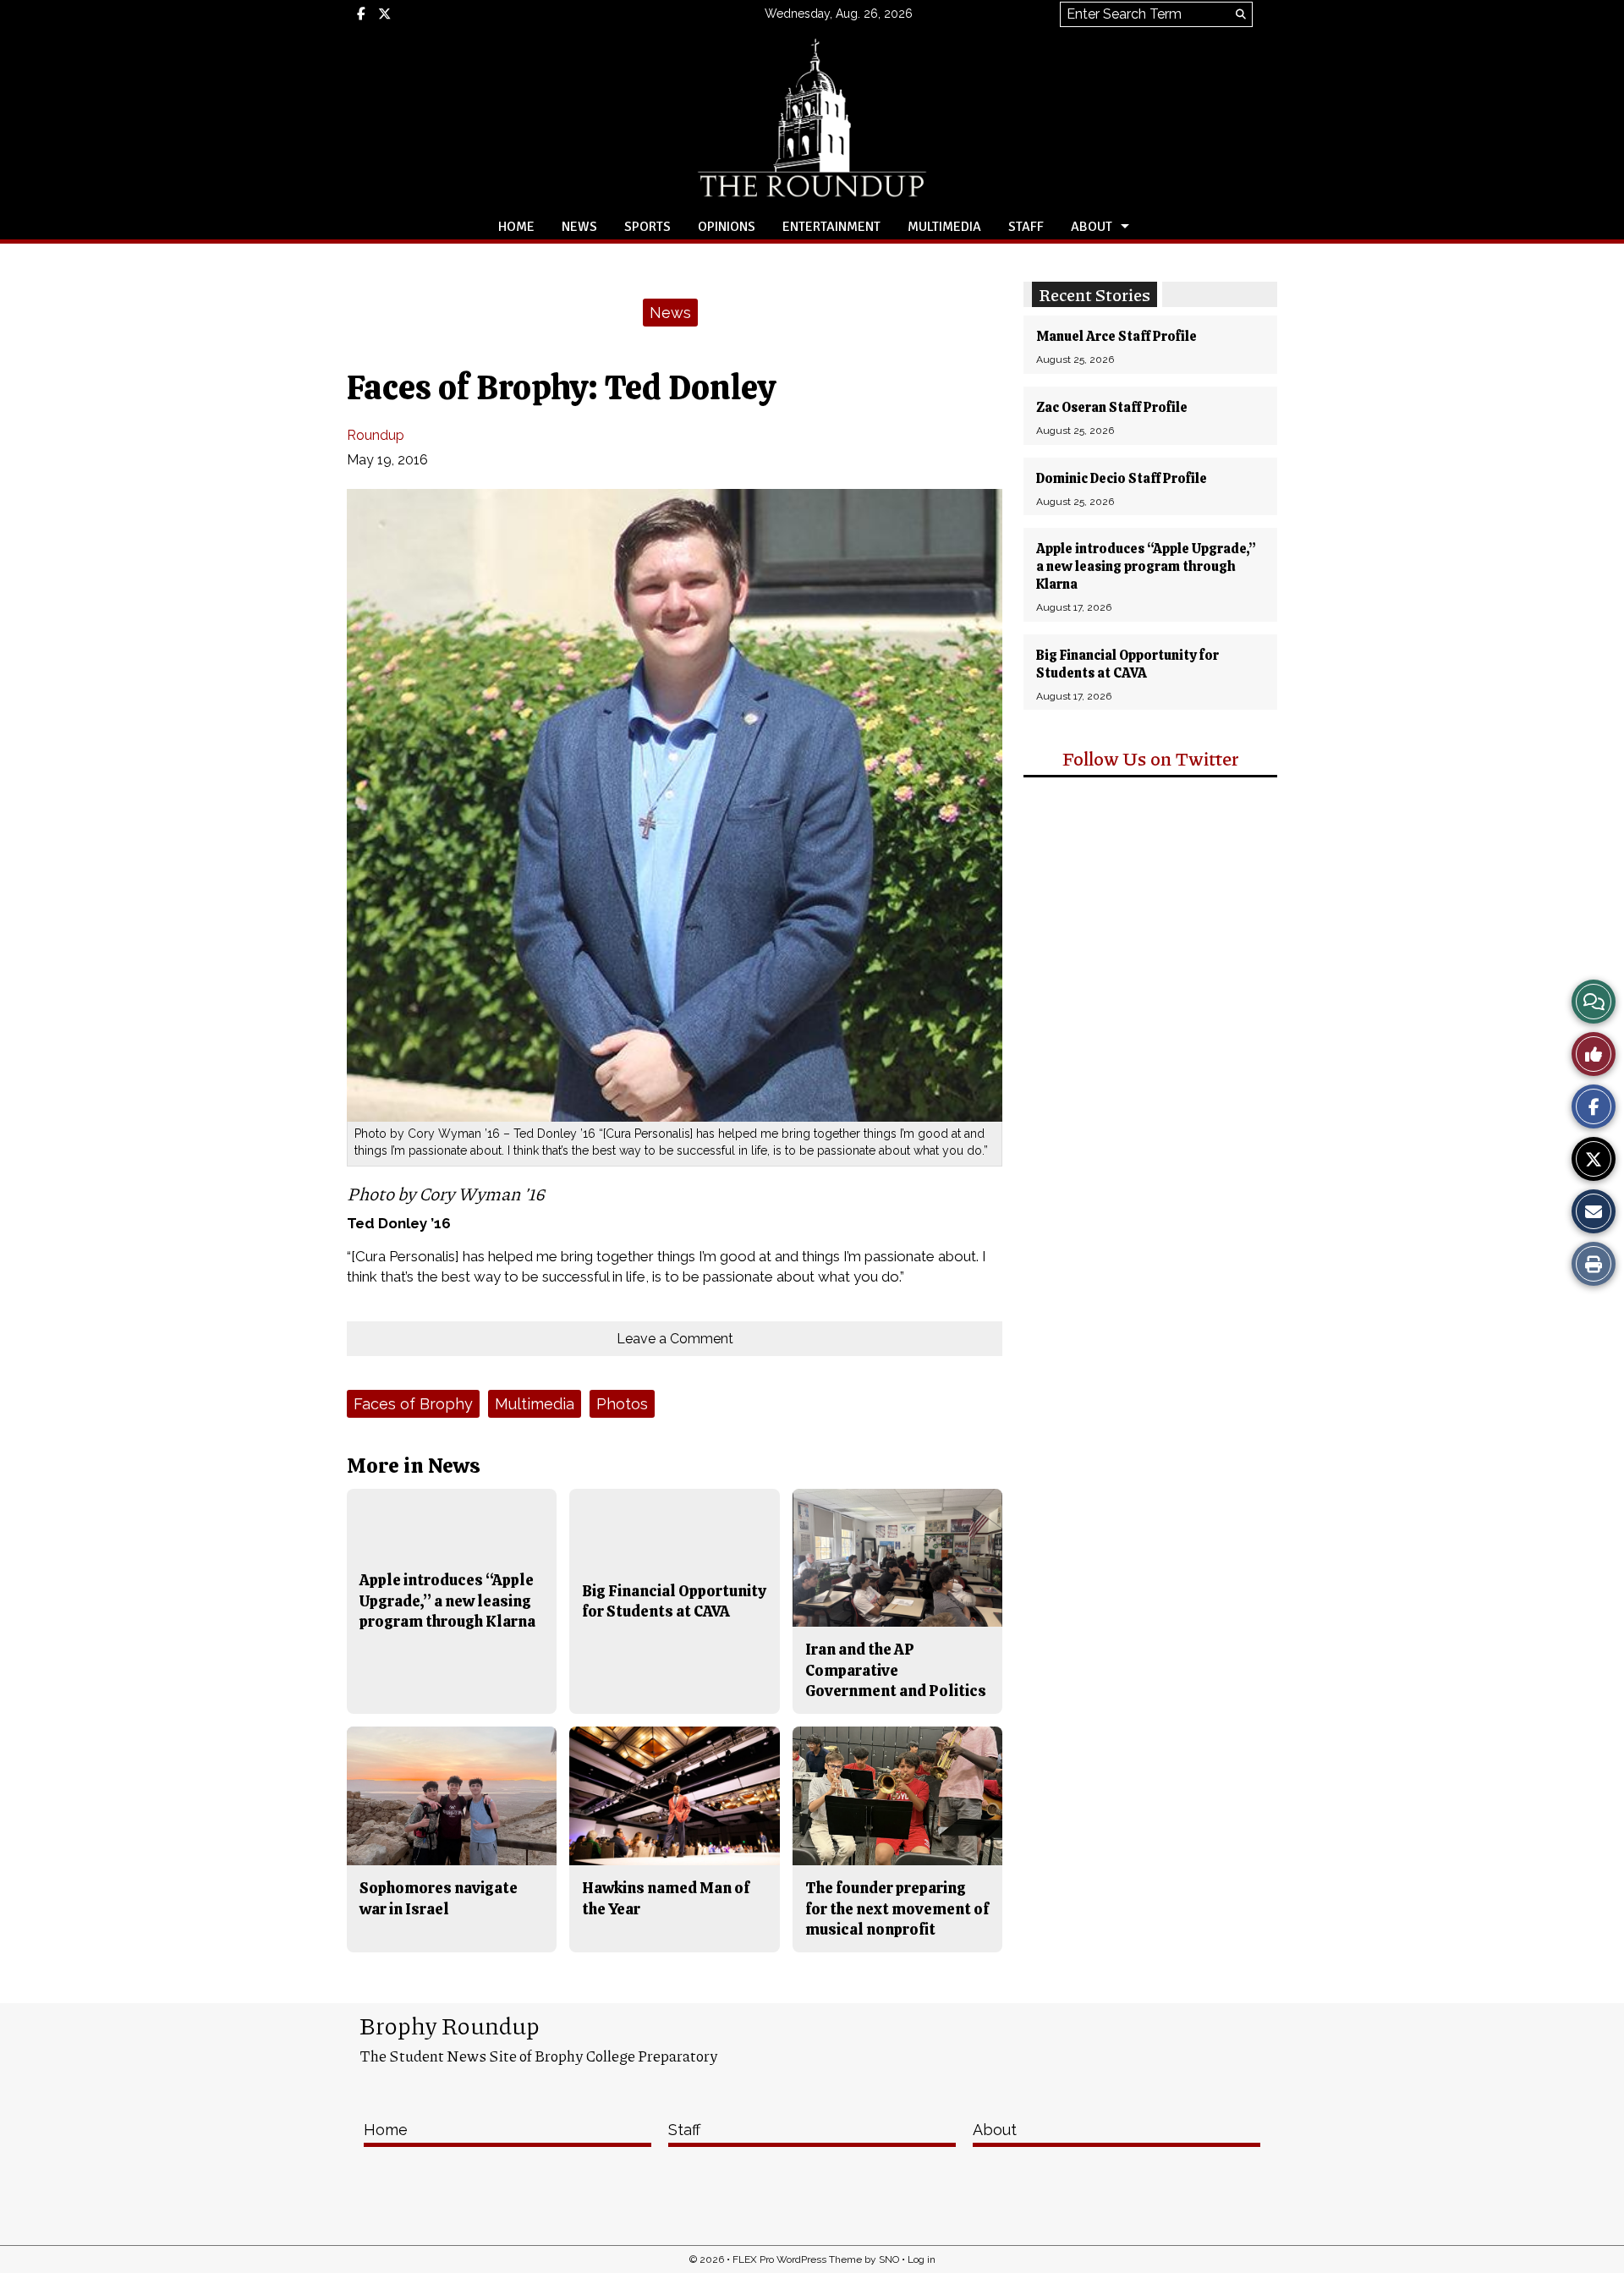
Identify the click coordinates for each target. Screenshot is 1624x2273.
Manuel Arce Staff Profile (1116, 336)
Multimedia (944, 227)
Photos (622, 1404)
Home (516, 227)
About (1092, 227)
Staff (1026, 227)
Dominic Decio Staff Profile (1122, 478)
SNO (889, 2259)
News (579, 227)
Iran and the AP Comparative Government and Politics (896, 1670)
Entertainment (831, 227)
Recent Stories (1095, 294)
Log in (922, 2259)
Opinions (727, 227)
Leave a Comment (675, 1339)
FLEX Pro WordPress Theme (797, 2259)
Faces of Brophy (413, 1404)
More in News (414, 1466)
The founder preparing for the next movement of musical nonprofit (897, 1908)
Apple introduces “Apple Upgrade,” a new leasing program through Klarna (1146, 566)
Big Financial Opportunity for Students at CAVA (1127, 664)
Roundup (376, 435)
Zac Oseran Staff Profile (1112, 407)
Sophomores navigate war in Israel (439, 1898)
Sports (647, 227)
